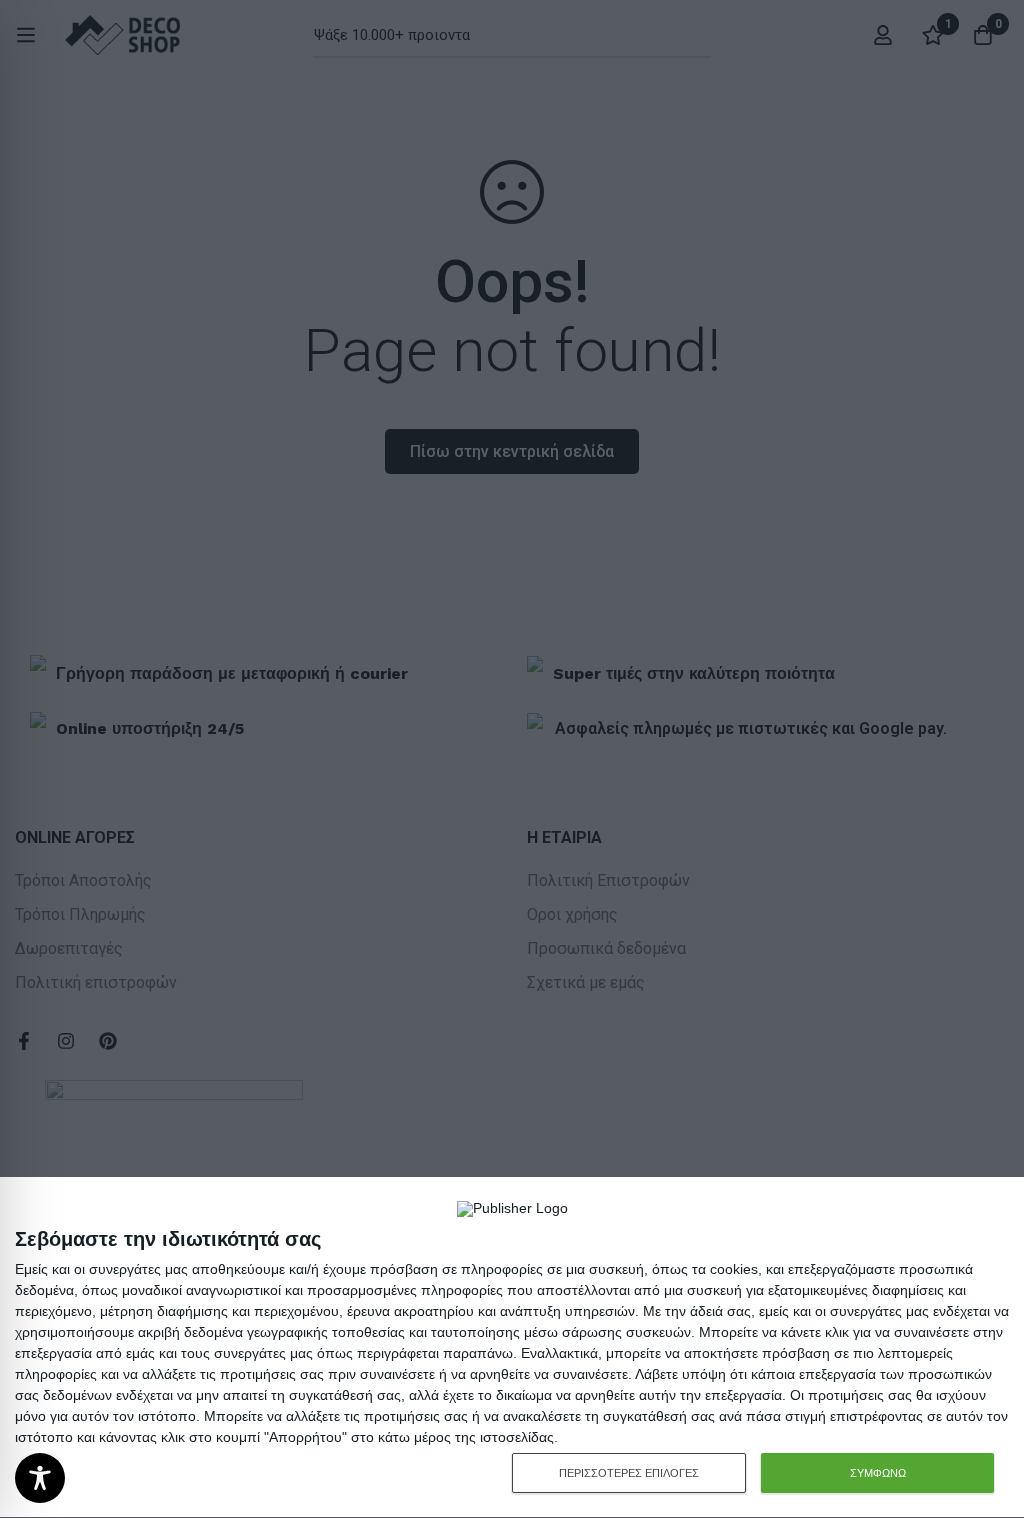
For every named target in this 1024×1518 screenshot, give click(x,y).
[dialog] (512, 1348)
